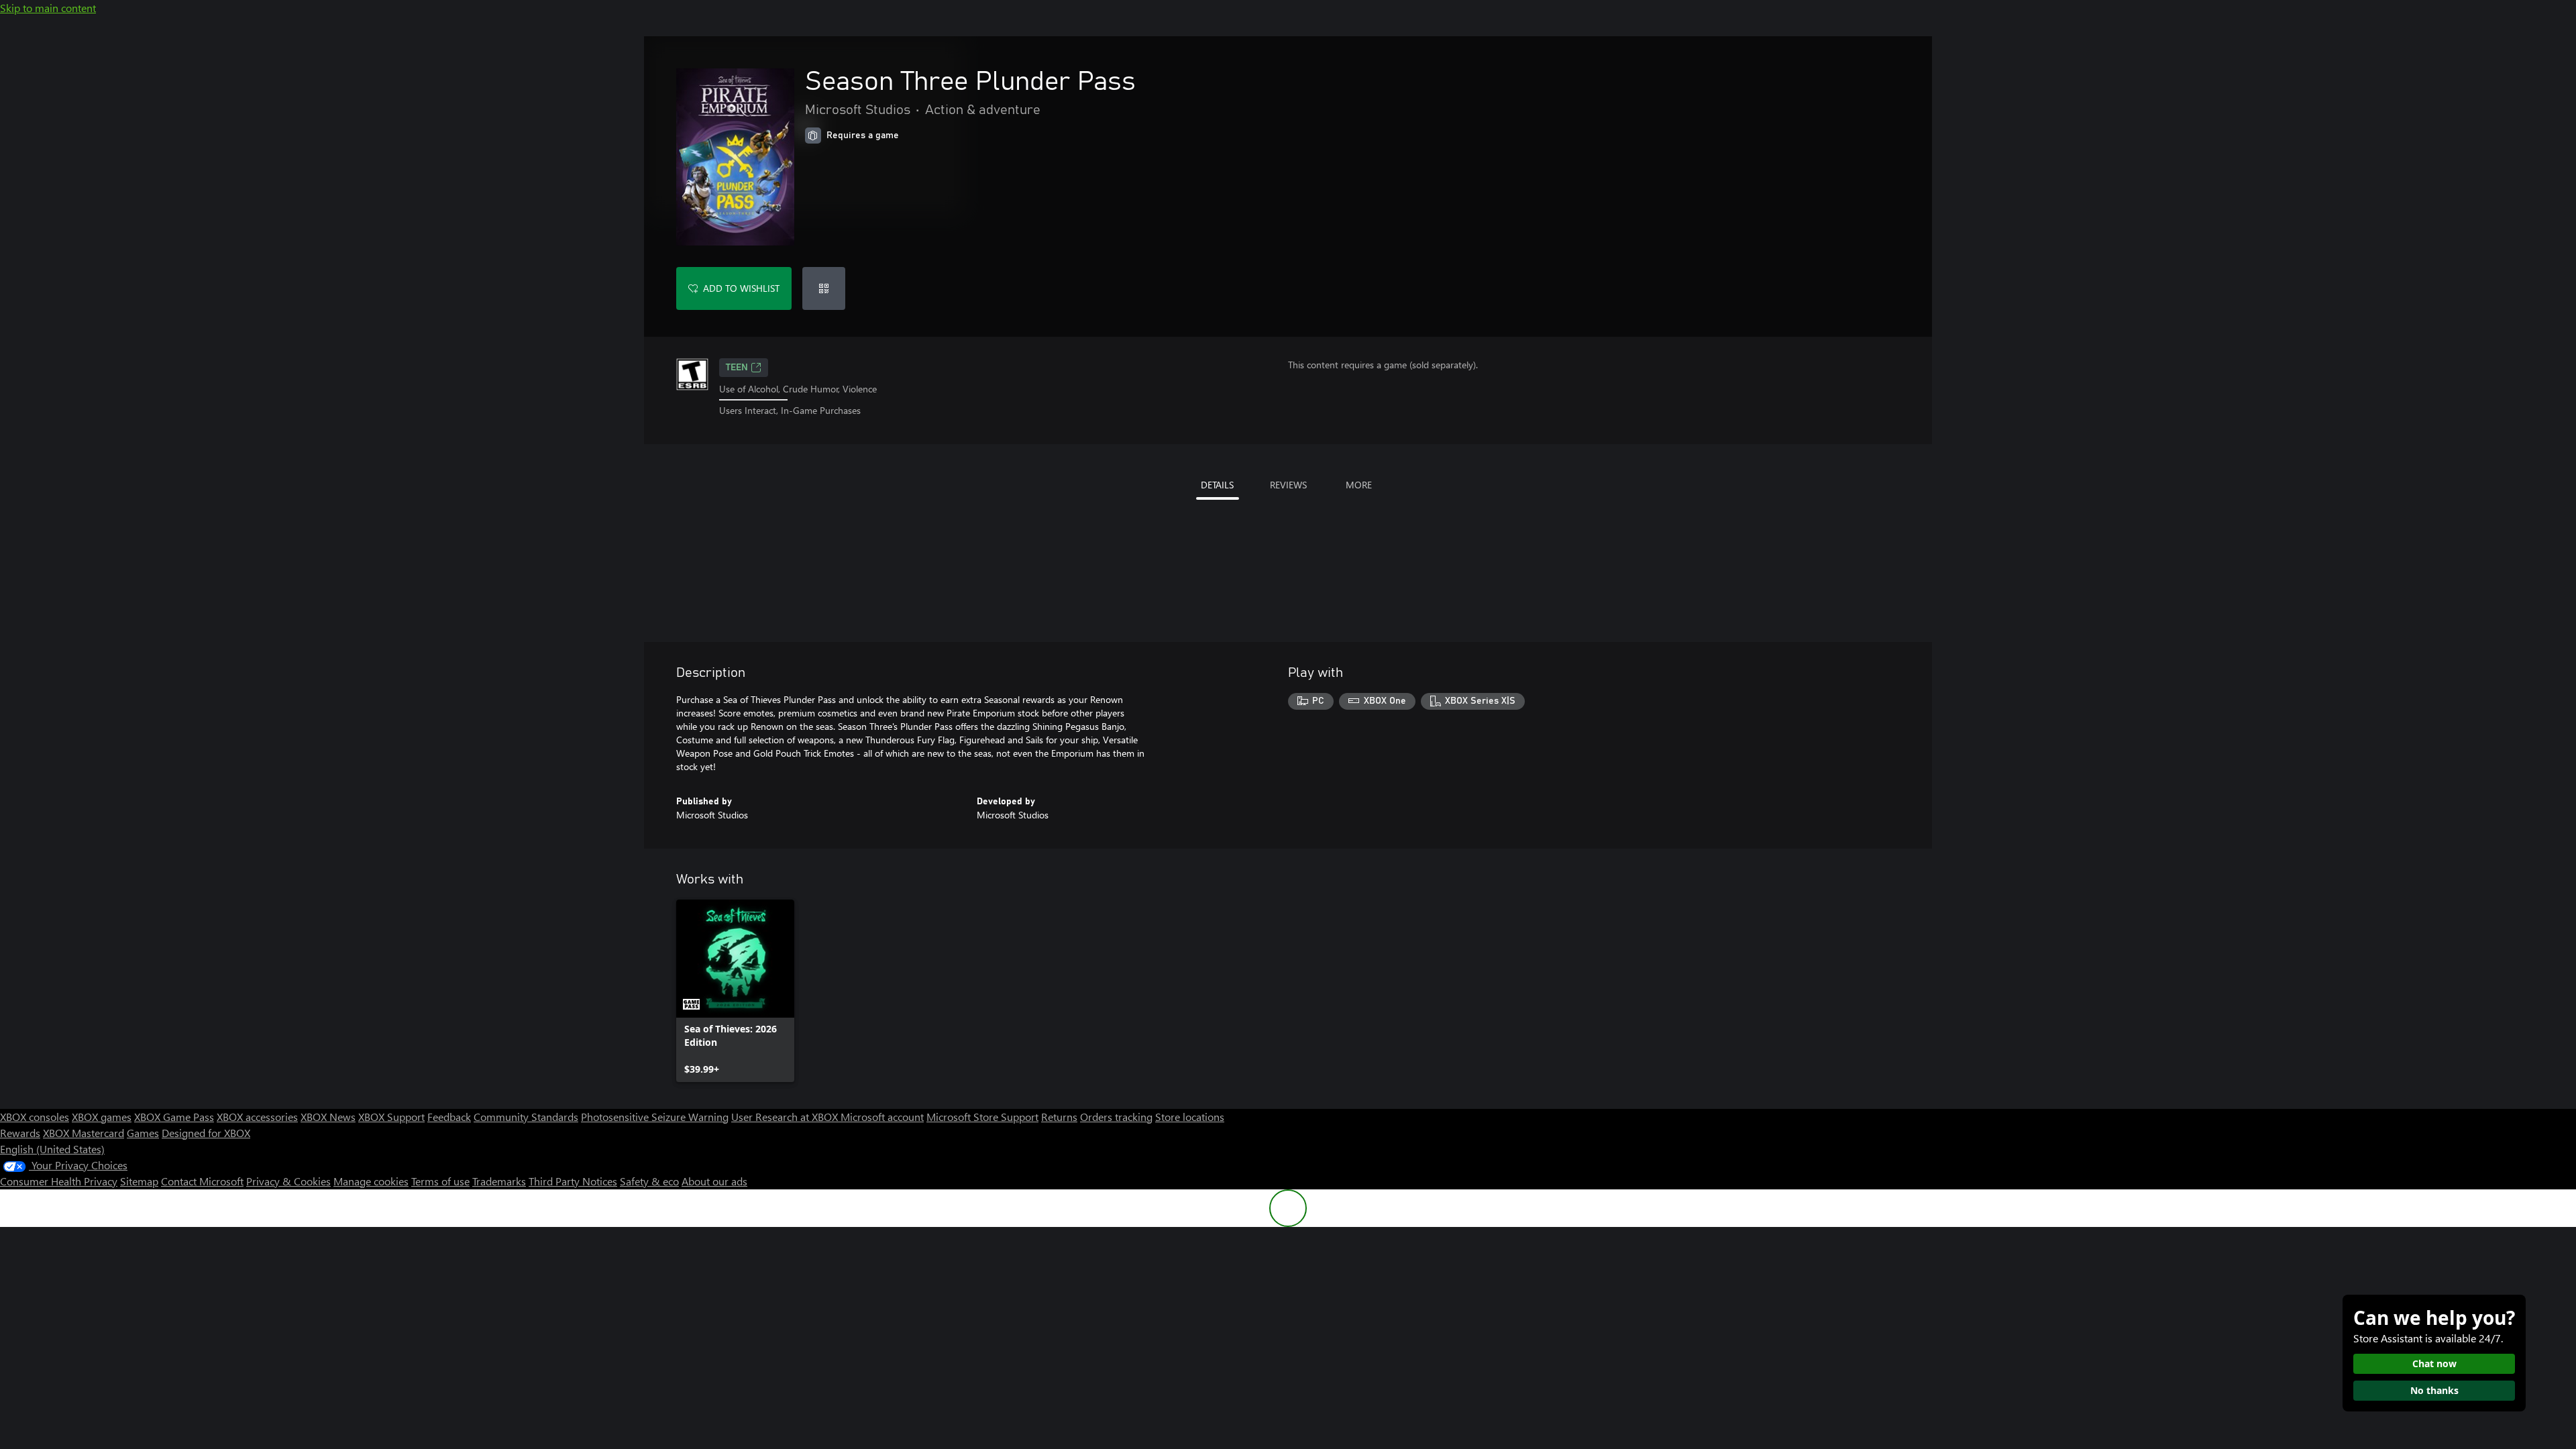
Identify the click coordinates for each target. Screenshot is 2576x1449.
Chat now (2434, 1363)
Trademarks (499, 1181)
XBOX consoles (35, 1117)
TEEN (737, 368)
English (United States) (52, 1149)
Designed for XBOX (206, 1133)
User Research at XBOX (786, 1117)
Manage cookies (371, 1181)
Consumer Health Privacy (59, 1181)
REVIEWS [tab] (1288, 485)
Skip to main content (48, 8)
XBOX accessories (257, 1117)
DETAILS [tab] (1217, 485)
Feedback (449, 1117)
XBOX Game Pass (174, 1117)
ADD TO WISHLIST (741, 288)
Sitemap (139, 1181)
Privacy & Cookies (288, 1181)
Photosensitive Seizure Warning (655, 1117)
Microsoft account (882, 1117)
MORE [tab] (1359, 485)
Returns (1059, 1117)
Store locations (1190, 1117)
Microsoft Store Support (982, 1117)
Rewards (20, 1133)
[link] (735, 991)
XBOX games (102, 1117)
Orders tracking (1116, 1117)
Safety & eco (649, 1181)
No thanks (2434, 1390)
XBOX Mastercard (84, 1133)
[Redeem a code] (824, 288)
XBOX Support (391, 1117)
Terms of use (440, 1181)
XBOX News (328, 1117)
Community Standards (526, 1117)
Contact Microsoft (202, 1181)
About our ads (714, 1181)
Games (143, 1133)
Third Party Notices (573, 1181)
